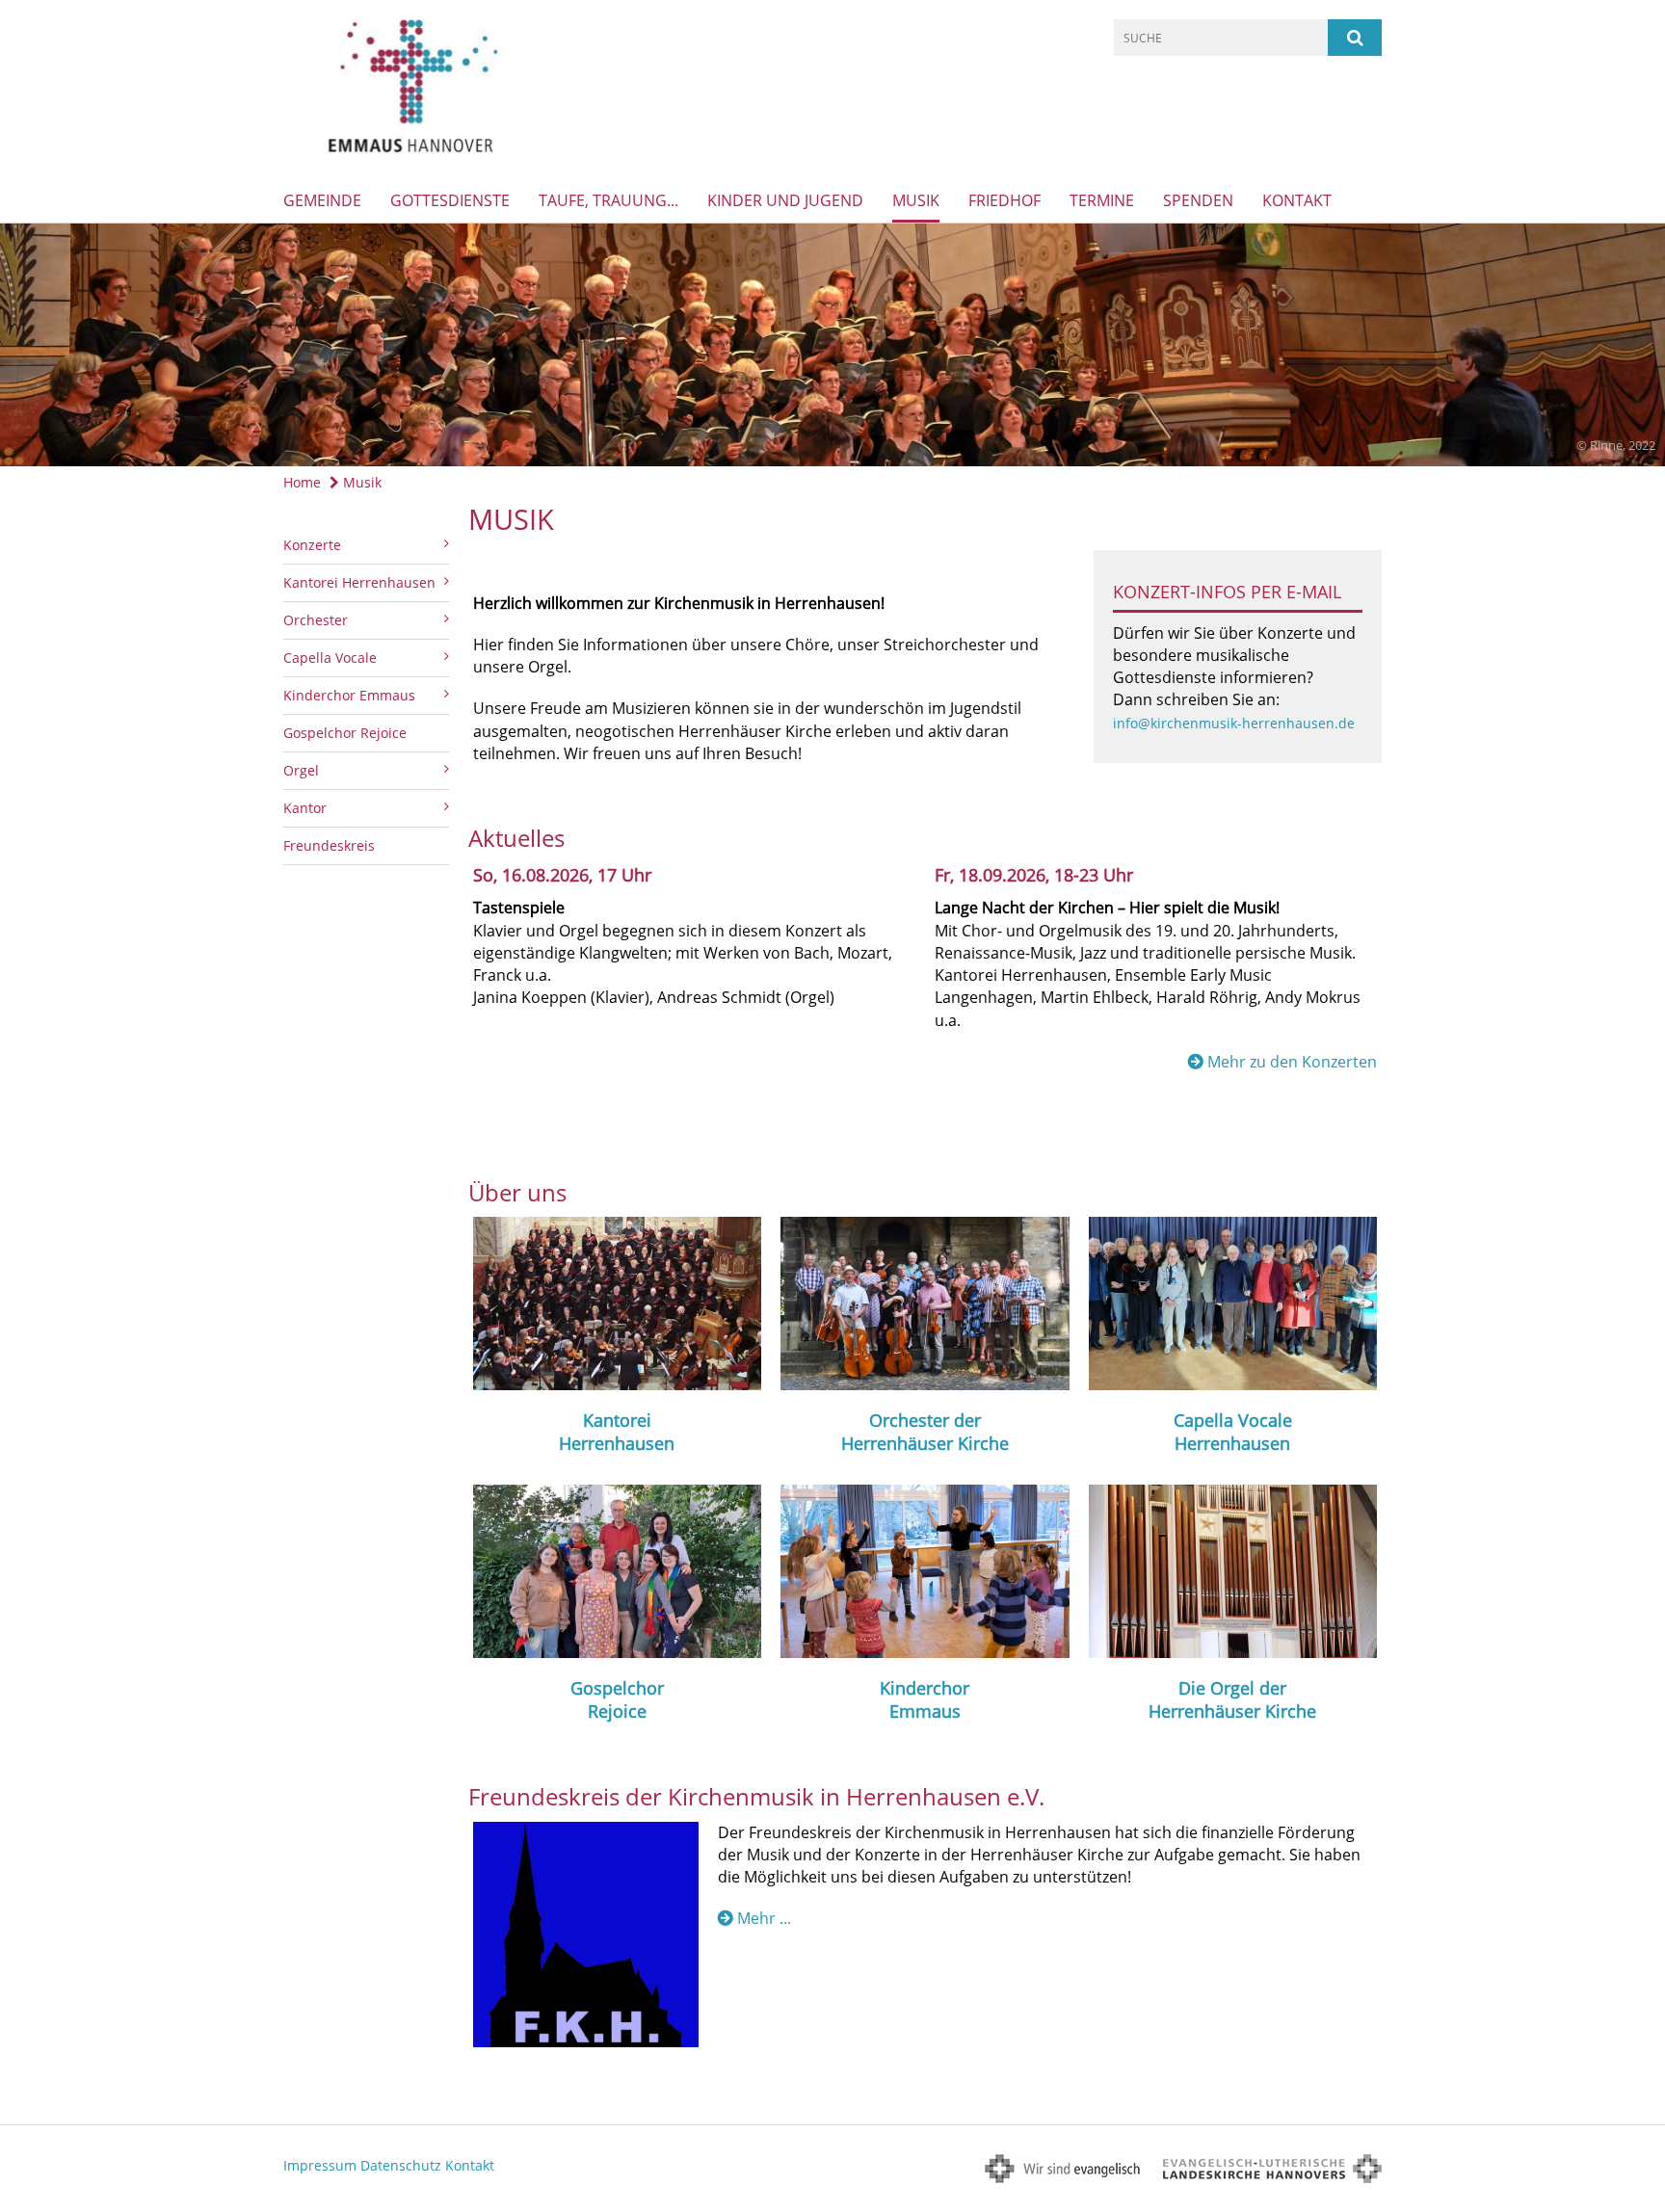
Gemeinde (322, 200)
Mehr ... (764, 1918)
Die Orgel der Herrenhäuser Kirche (1232, 1699)
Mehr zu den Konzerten (1292, 1062)
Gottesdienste (450, 200)
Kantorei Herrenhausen (617, 1432)
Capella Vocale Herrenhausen (1233, 1432)
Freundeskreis (329, 845)
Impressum (320, 2165)
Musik (916, 200)
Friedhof (1004, 200)
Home (302, 482)
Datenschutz (401, 2165)
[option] (832, 345)
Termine (1102, 200)
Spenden (1198, 200)
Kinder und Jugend (785, 200)
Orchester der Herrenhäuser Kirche (925, 1432)
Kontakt (1297, 200)
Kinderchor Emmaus (925, 1699)
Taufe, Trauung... (608, 200)
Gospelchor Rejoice (345, 733)
